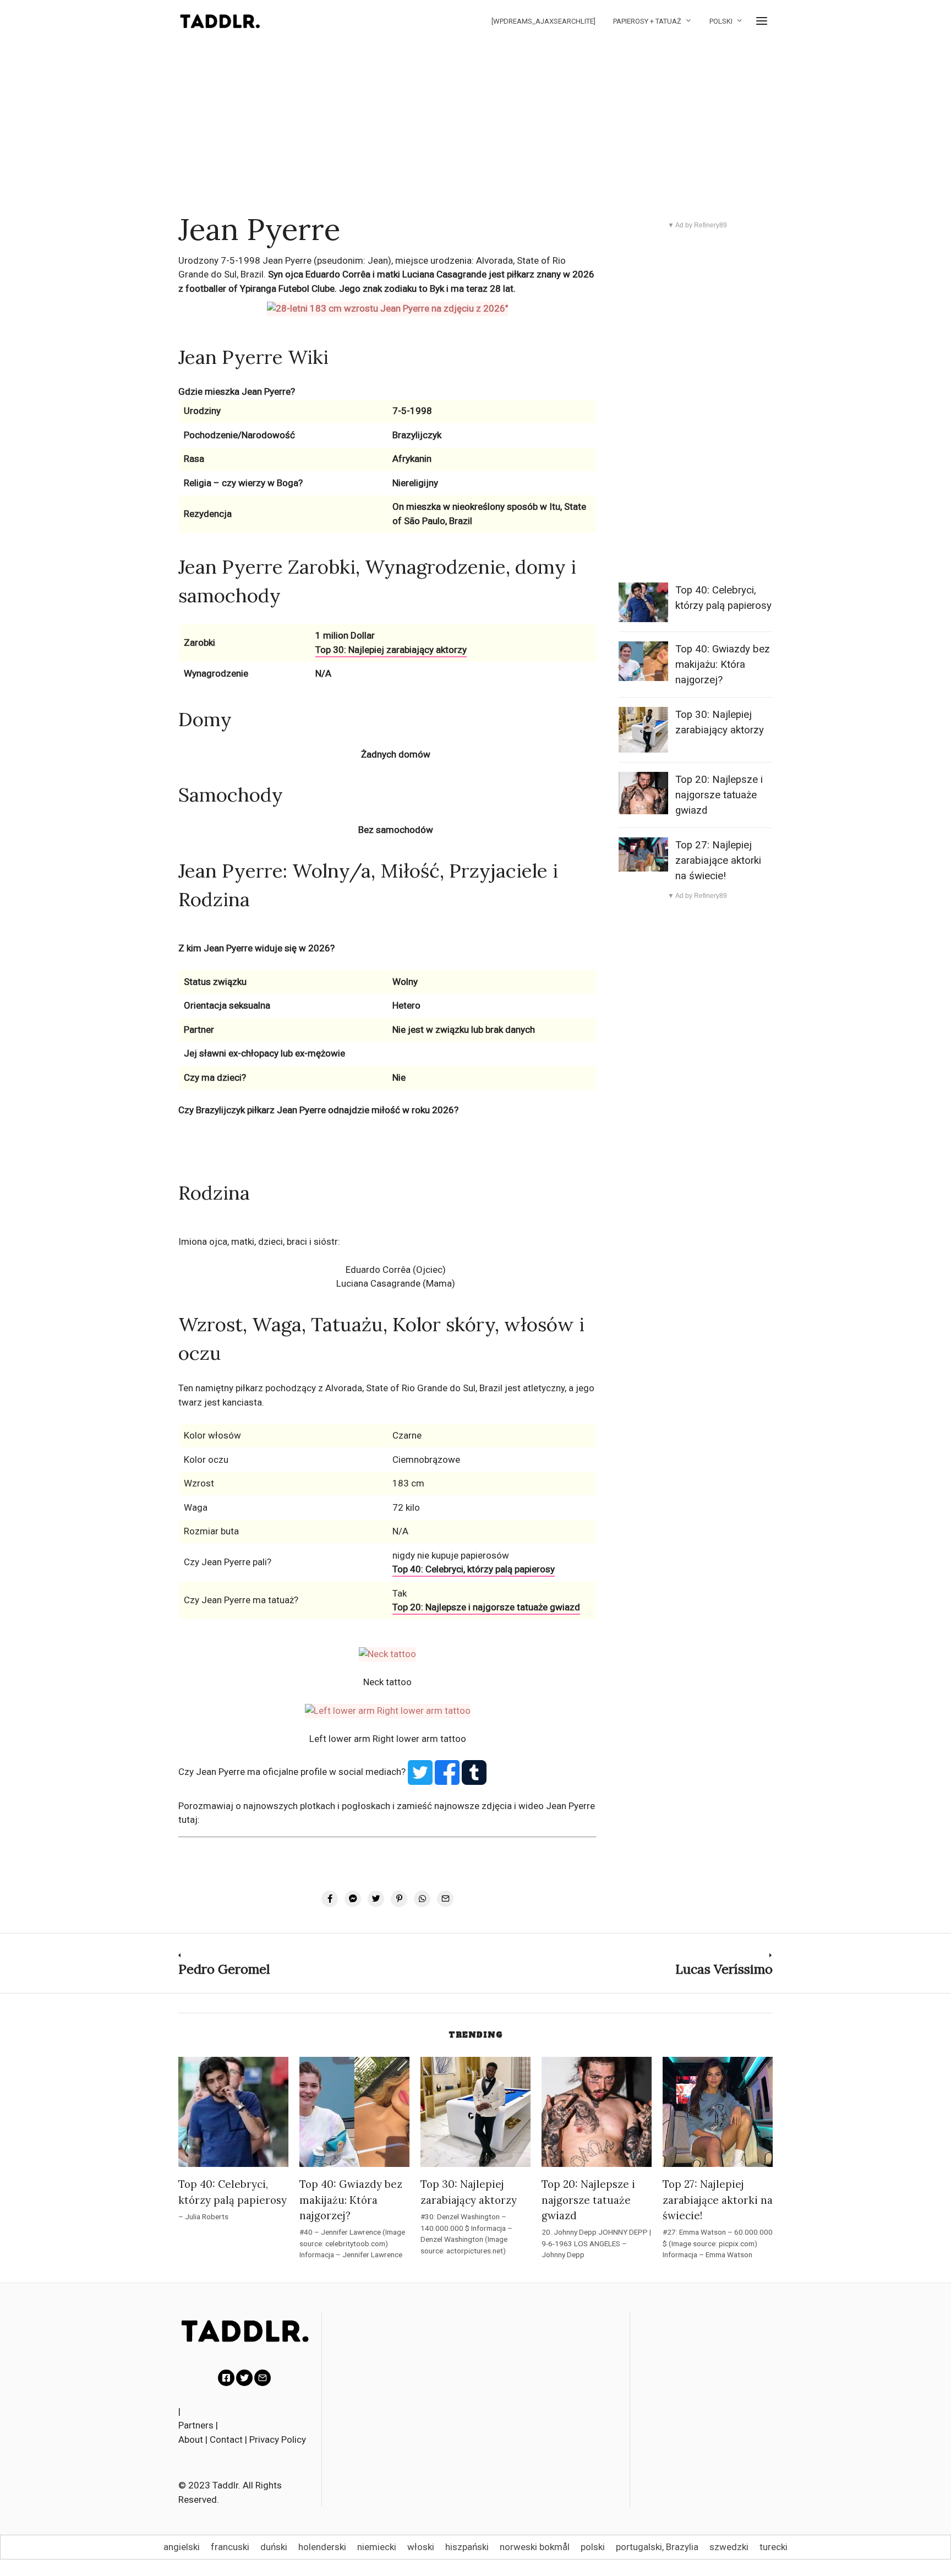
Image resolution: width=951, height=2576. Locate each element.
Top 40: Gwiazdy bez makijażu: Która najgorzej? (723, 665)
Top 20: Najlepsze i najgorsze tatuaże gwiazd (486, 1607)
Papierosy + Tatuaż (647, 21)
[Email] (263, 2378)
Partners (196, 2425)
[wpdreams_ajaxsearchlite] (543, 21)
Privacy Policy (278, 2439)
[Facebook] (226, 2378)
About (191, 2439)
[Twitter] (244, 2378)
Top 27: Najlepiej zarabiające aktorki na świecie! (718, 861)
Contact (226, 2439)
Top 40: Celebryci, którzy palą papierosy (474, 1569)
